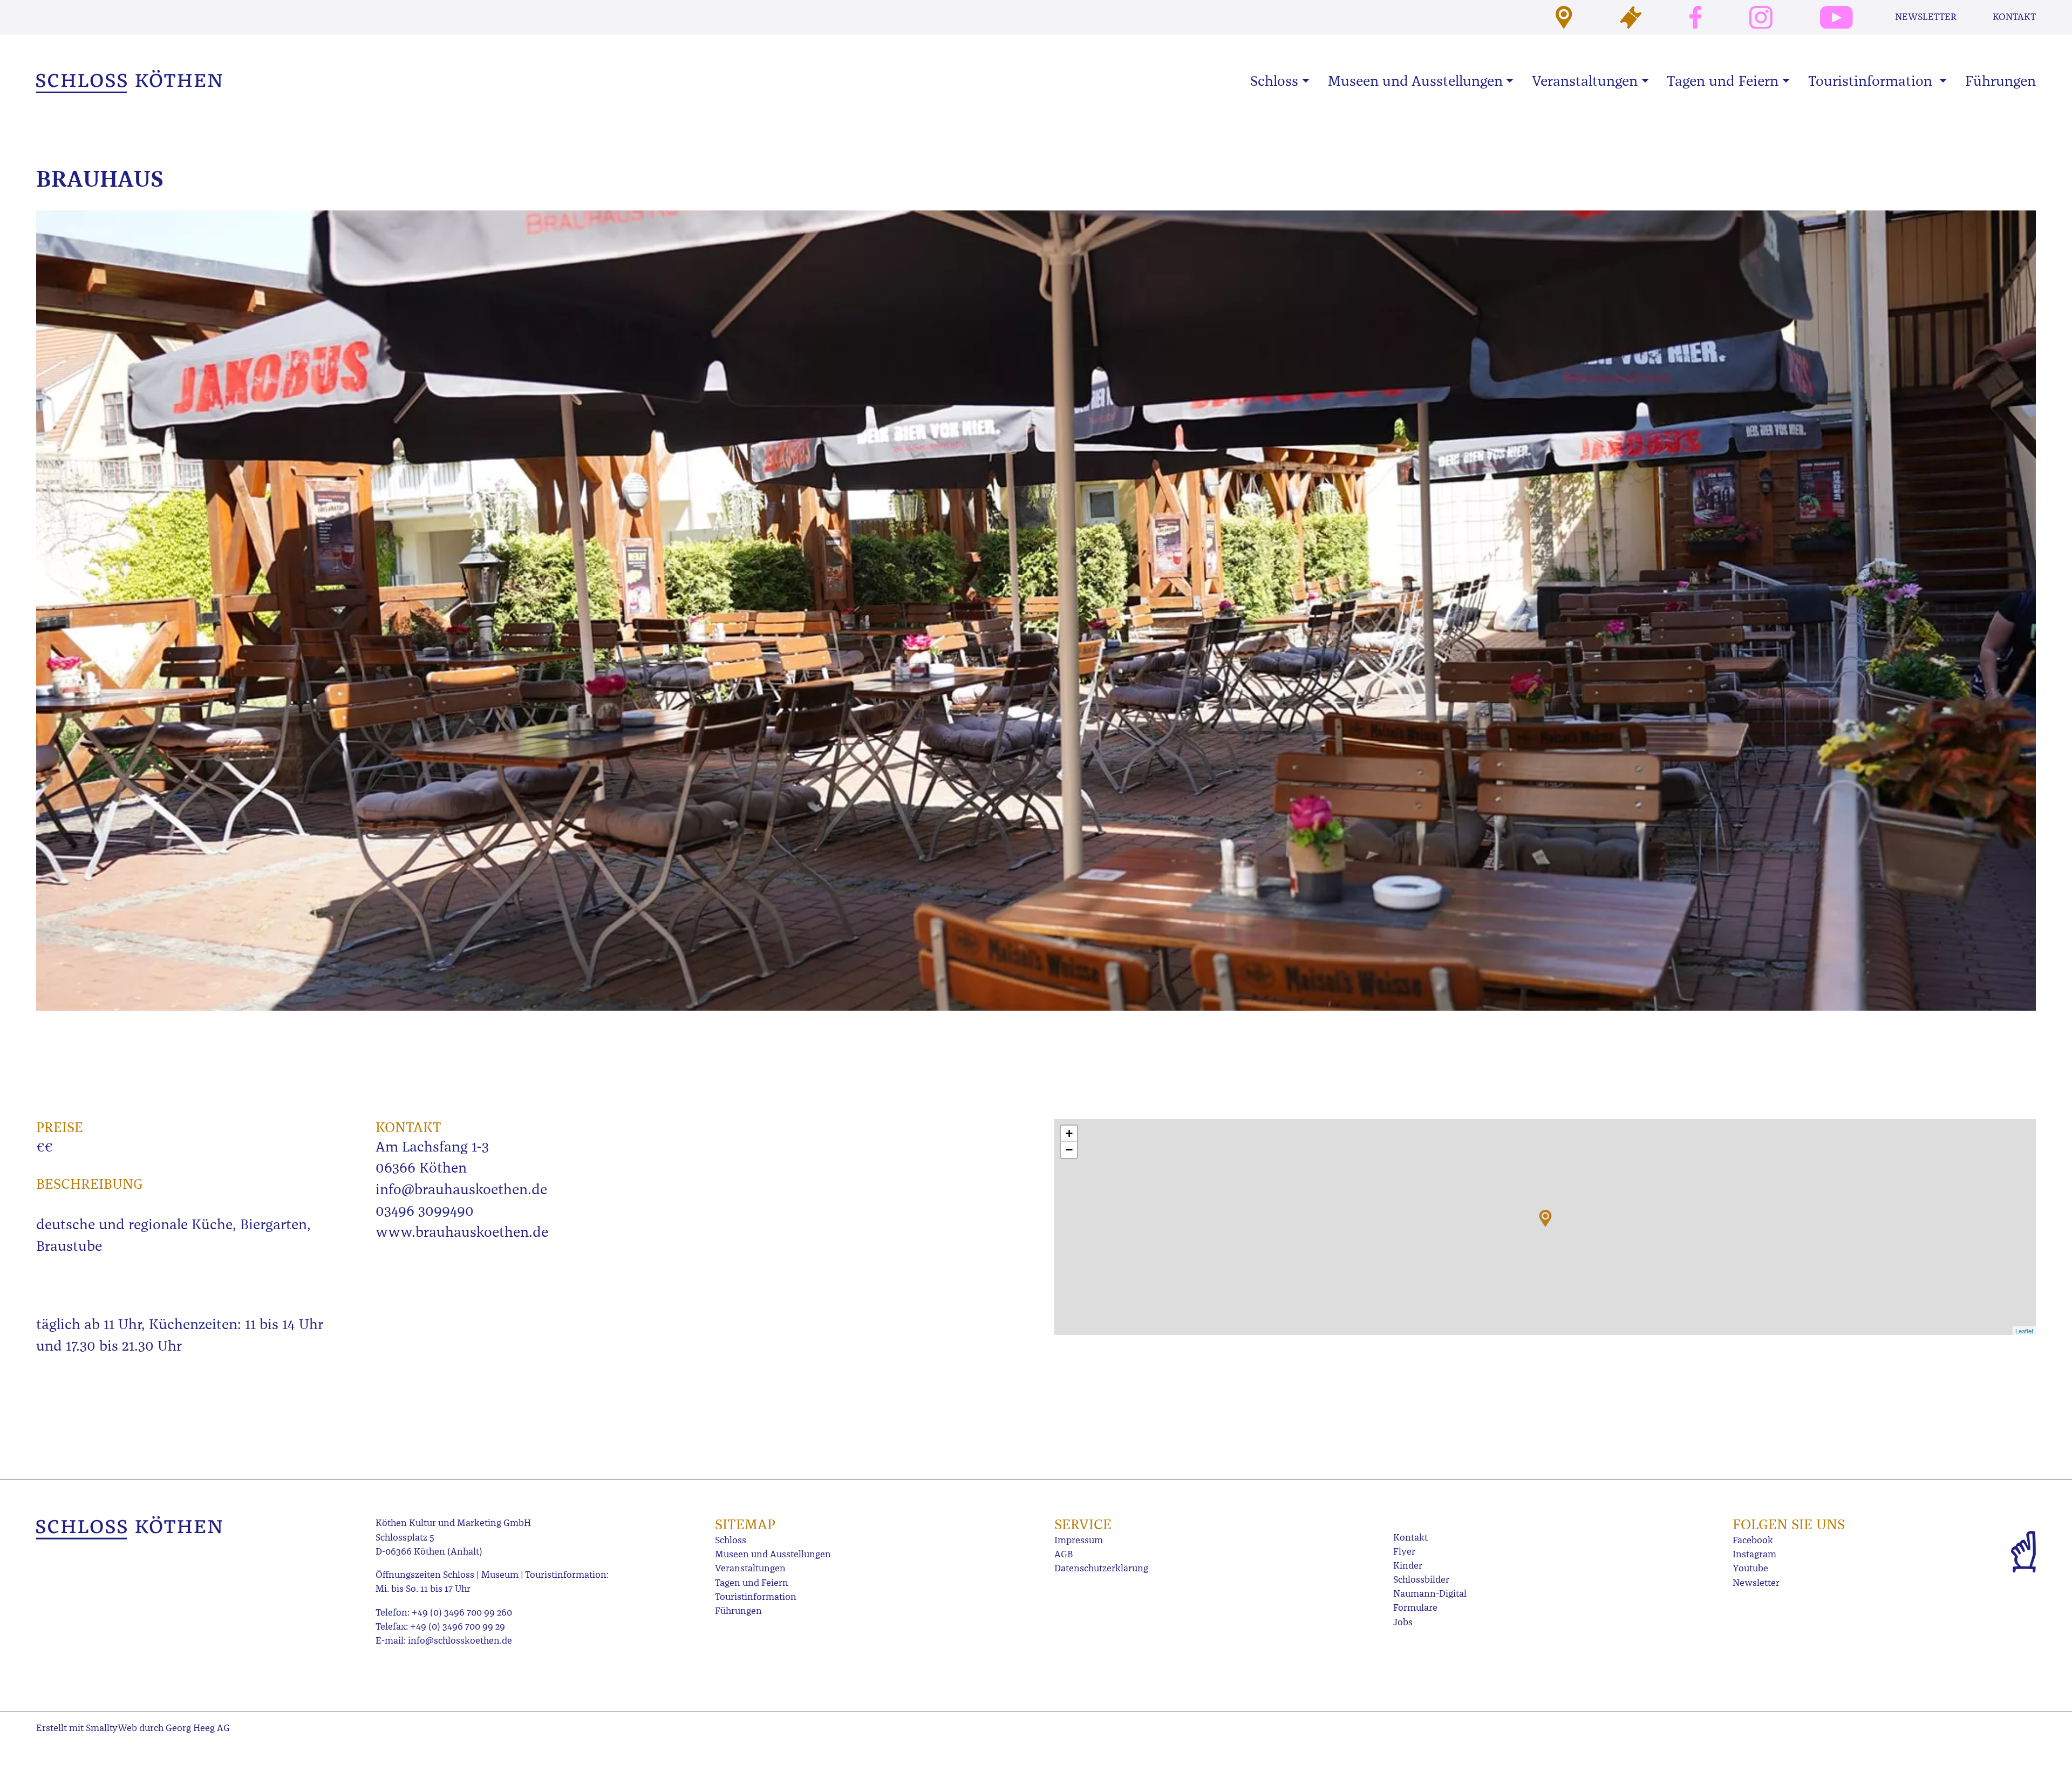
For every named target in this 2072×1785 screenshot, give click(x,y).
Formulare (1415, 1608)
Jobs (1403, 1622)
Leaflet (2024, 1331)
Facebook (1753, 1540)
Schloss (731, 1540)
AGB (1064, 1554)
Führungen (2001, 81)
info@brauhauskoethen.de (461, 1189)
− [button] (1069, 1150)
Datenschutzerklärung (1101, 1568)
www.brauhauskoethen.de (462, 1232)
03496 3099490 (425, 1211)
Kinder (1408, 1566)
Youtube (1750, 1568)
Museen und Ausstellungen (773, 1554)
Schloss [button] (1274, 81)
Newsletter (1926, 17)
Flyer (1404, 1552)
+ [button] (1069, 1133)
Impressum (1079, 1540)
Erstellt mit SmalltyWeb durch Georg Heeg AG (133, 1728)
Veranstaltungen (750, 1568)
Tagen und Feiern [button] (1723, 81)
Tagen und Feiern (752, 1583)
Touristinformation (756, 1597)
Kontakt (2014, 17)
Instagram (1754, 1554)
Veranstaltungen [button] (1585, 81)
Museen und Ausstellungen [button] (1415, 81)
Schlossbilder (1421, 1580)
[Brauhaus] (1545, 1218)
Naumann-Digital (1430, 1594)
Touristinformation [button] (1872, 81)
